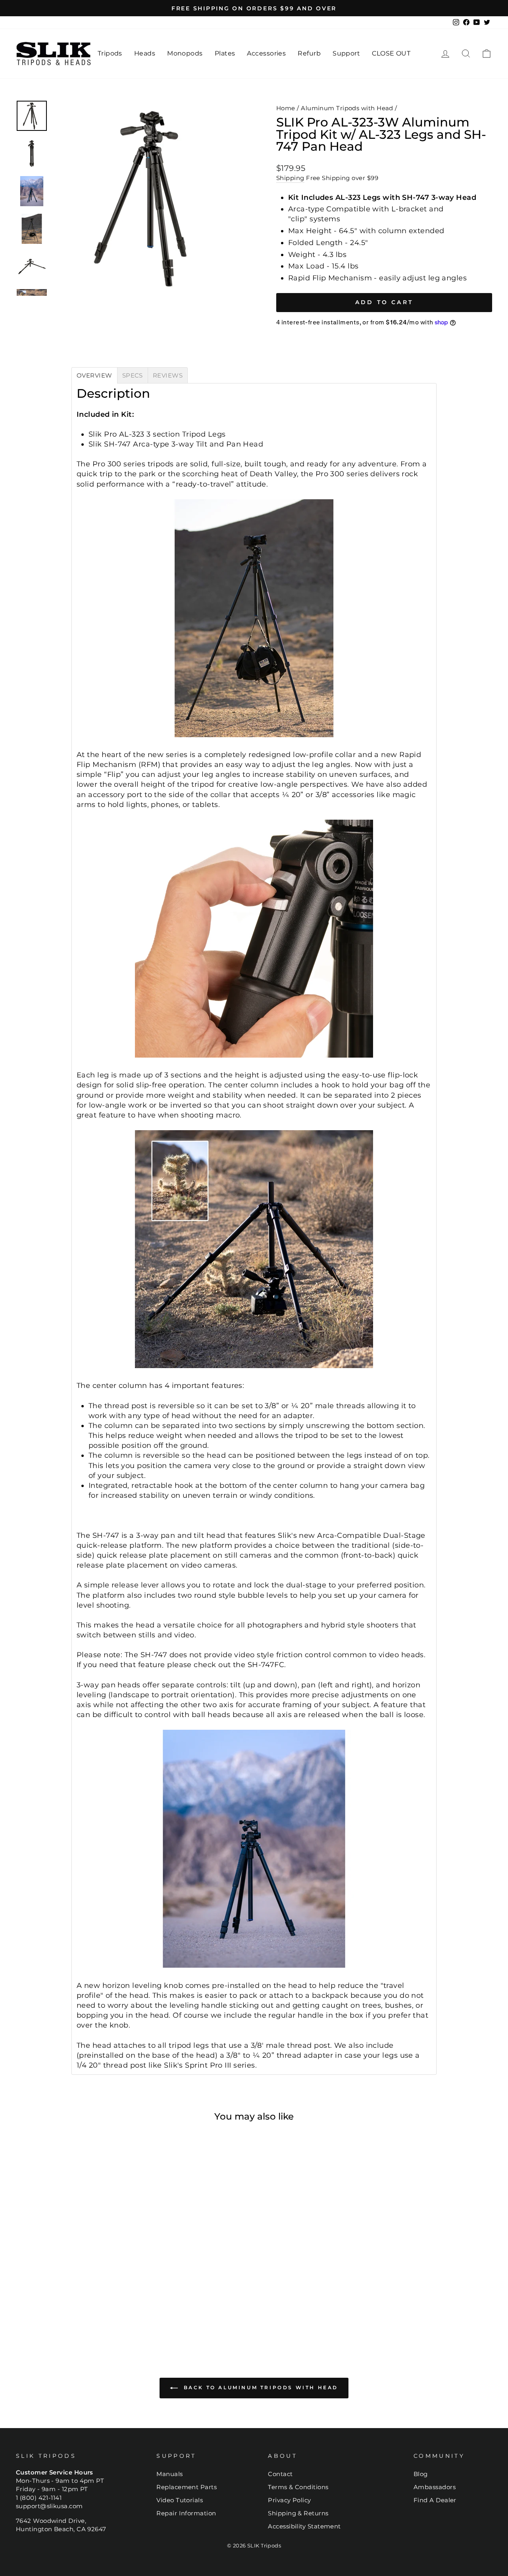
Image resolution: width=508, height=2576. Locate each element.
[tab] (94, 375)
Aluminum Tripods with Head (347, 108)
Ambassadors (435, 2487)
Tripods (110, 53)
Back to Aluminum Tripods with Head (260, 2388)
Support (346, 53)
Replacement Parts (187, 2487)
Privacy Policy (289, 2500)
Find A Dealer (435, 2500)
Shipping (290, 178)
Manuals (169, 2474)
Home (286, 108)
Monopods (185, 53)
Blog (421, 2474)
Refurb (309, 53)
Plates (225, 53)
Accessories (266, 53)
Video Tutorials (180, 2500)
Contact (280, 2474)
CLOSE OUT (391, 53)
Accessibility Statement (304, 2526)
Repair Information (186, 2513)
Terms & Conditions (298, 2487)
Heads (145, 53)
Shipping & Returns (298, 2513)
